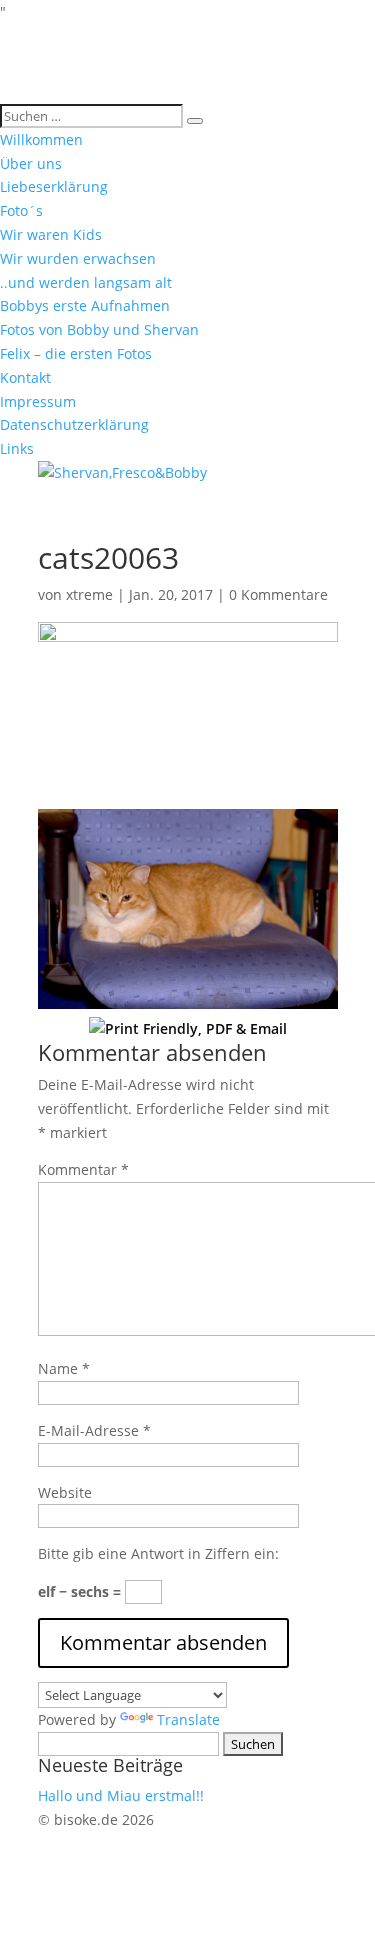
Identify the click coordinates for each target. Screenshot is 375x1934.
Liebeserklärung (54, 186)
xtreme (89, 594)
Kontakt (25, 377)
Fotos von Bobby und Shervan (99, 329)
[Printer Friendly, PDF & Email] (188, 1028)
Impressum (38, 401)
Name (64, 1368)
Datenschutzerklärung (74, 424)
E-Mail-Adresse (94, 1430)
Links (17, 448)
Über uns (31, 163)
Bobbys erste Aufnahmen (85, 305)
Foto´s (21, 210)
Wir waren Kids (51, 234)
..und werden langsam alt (86, 282)
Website (65, 1492)
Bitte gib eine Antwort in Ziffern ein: (158, 1553)
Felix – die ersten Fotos (76, 353)
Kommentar (83, 1169)
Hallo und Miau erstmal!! (121, 1795)
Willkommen (41, 139)
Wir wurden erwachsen (78, 258)
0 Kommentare (278, 594)
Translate (188, 1719)
